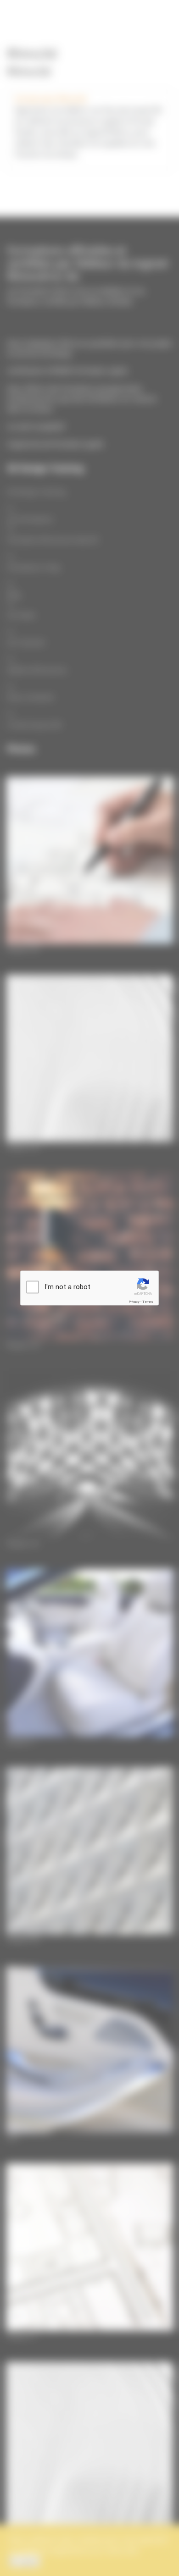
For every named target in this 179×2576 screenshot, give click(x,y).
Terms (148, 1302)
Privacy (134, 1302)
